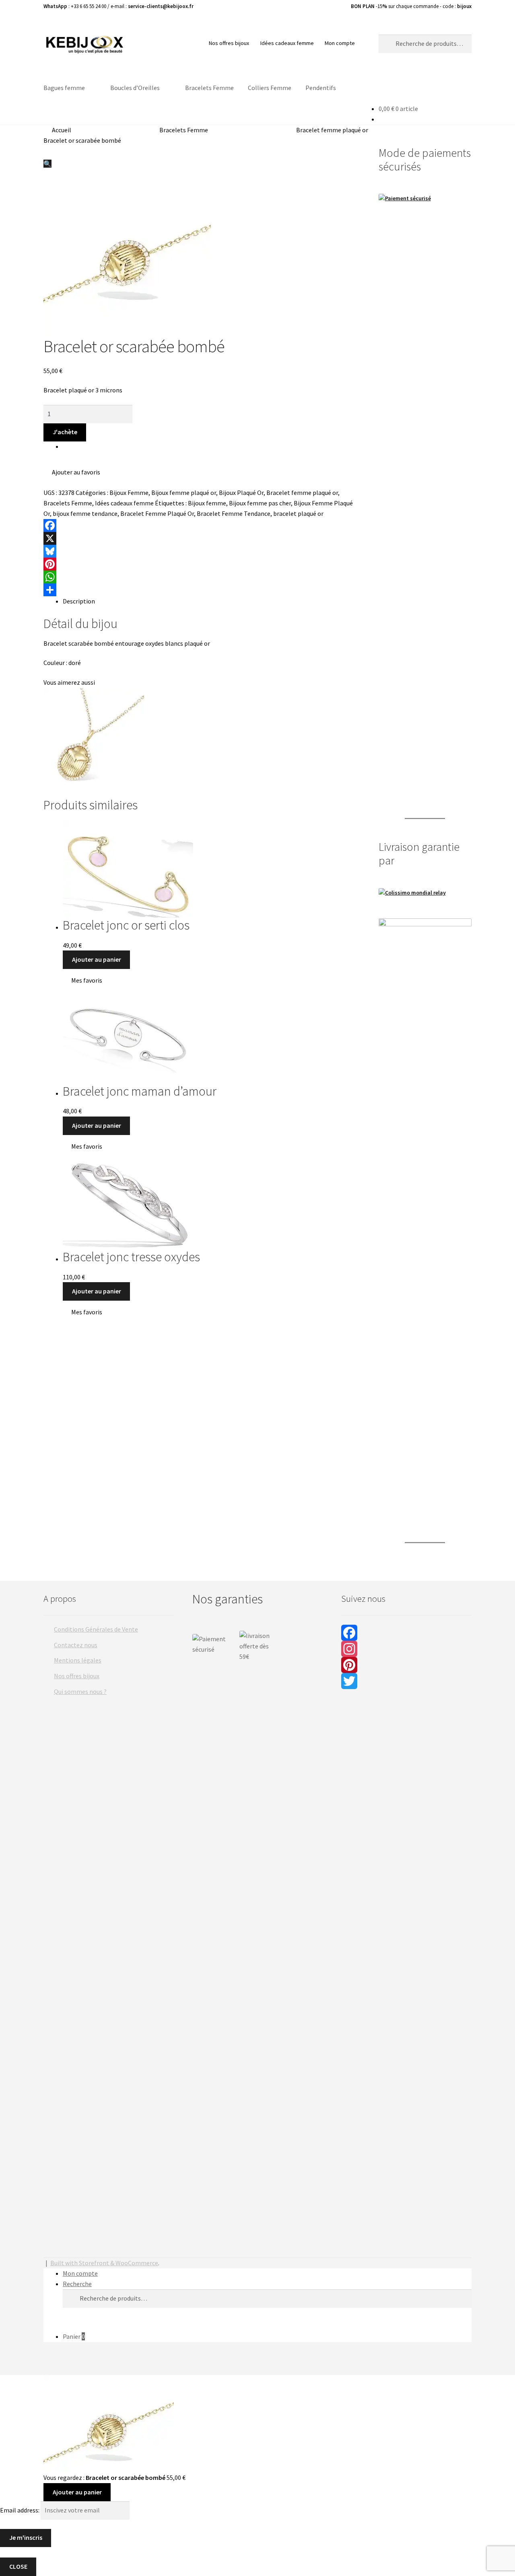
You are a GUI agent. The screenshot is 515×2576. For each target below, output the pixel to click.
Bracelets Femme (209, 88)
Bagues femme (64, 88)
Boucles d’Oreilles (135, 88)
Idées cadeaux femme (287, 43)
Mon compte (340, 43)
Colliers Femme (270, 88)
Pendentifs (321, 88)
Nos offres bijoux (229, 43)
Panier (74, 2336)
